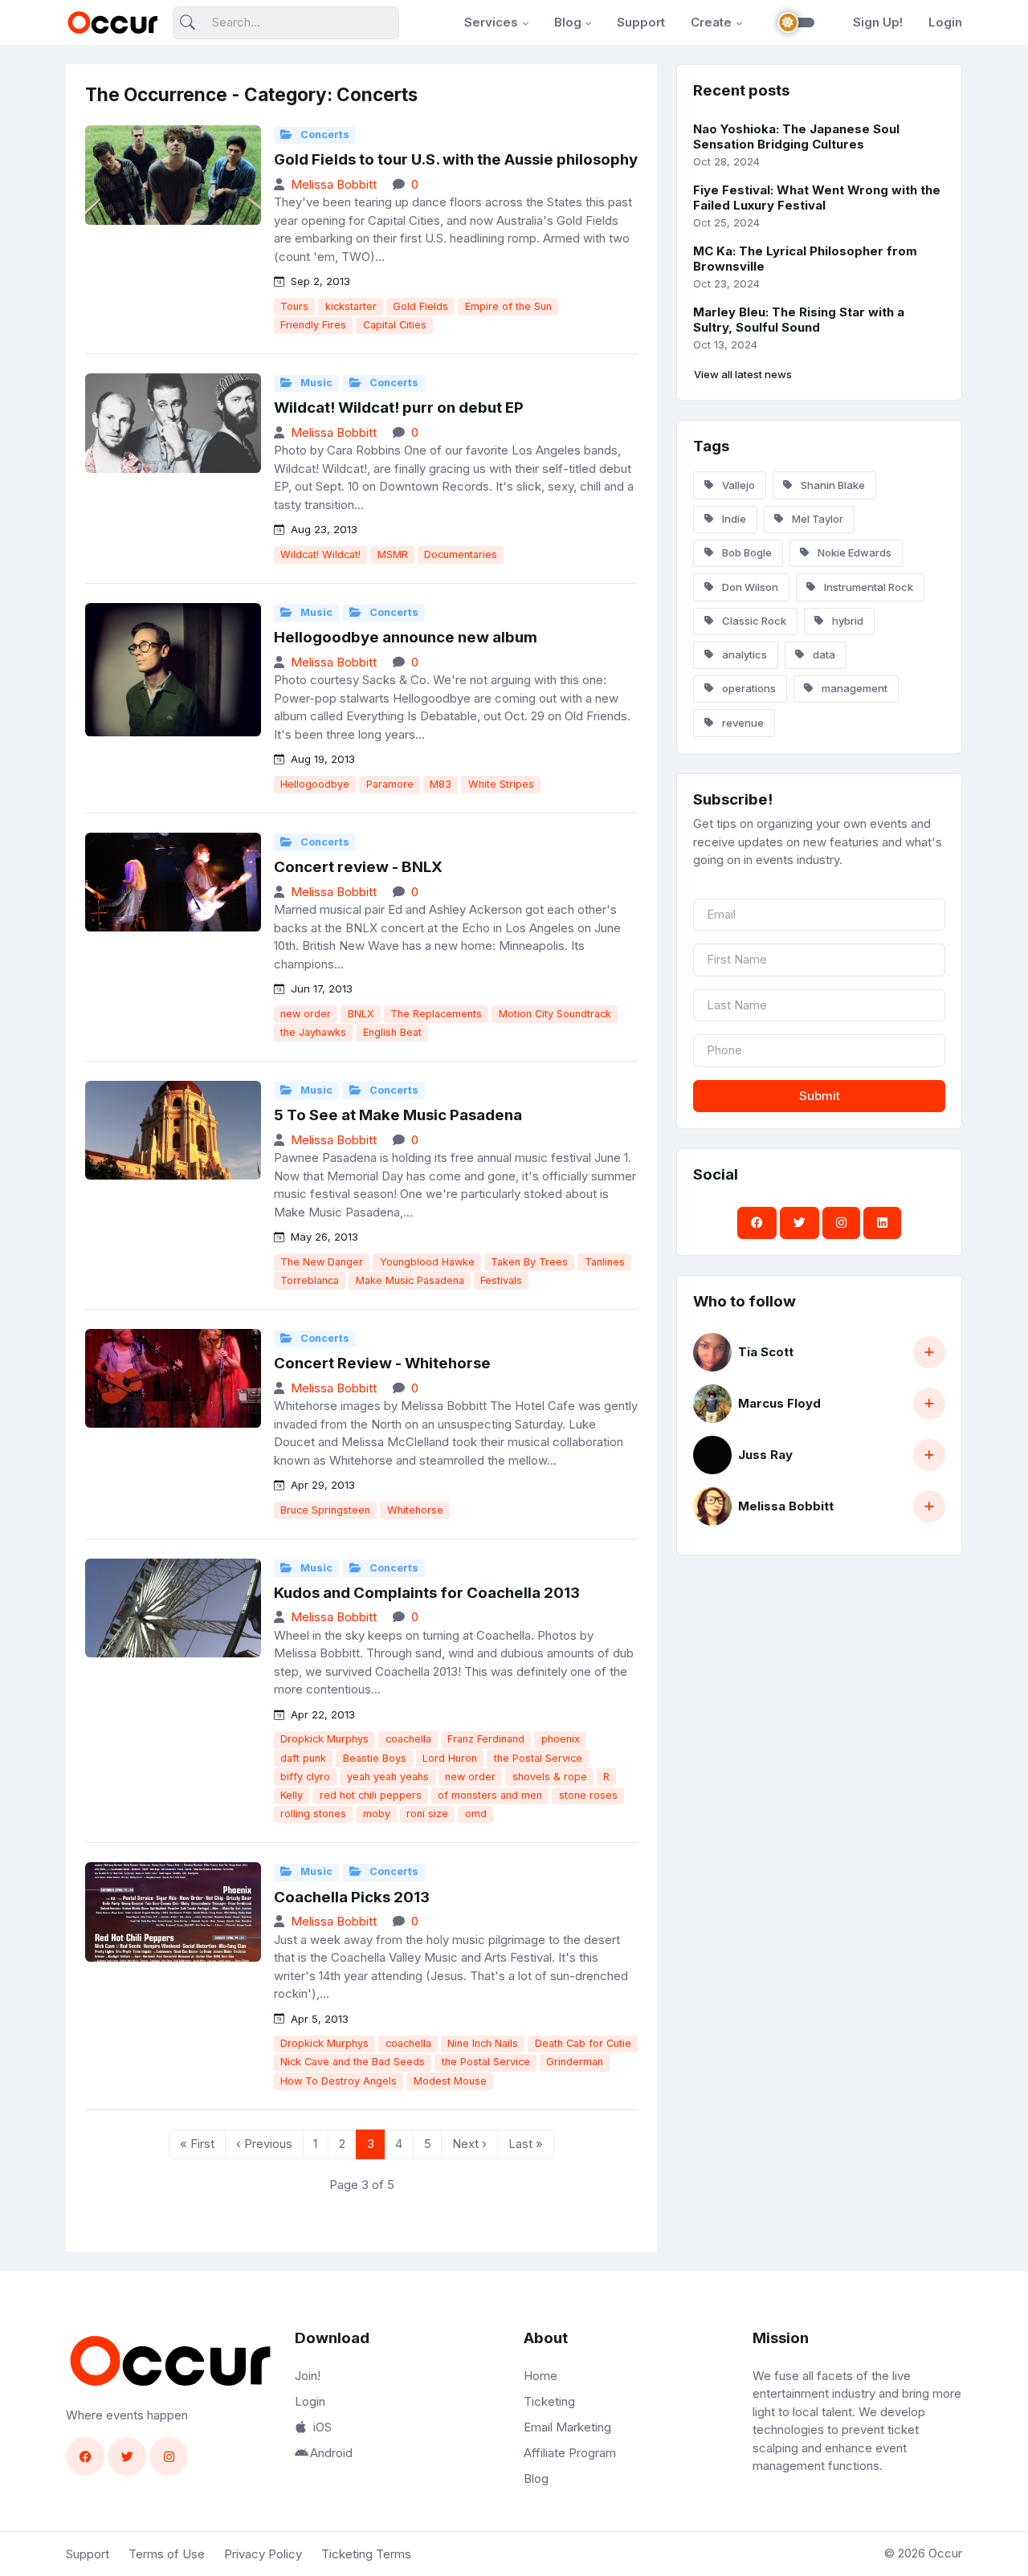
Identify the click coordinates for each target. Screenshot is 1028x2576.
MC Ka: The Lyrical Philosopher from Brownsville (805, 259)
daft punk (303, 1758)
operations (748, 688)
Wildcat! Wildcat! (320, 554)
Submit (820, 1096)
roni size (427, 1814)
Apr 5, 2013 (318, 2019)
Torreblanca (310, 1280)
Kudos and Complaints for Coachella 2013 (427, 1593)
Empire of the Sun (508, 306)
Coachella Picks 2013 (352, 1897)
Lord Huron (450, 1758)
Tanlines (605, 1262)
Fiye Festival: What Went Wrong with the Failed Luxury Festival (817, 198)
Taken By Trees (529, 1262)
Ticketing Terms (366, 2554)
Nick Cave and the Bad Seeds (353, 2062)
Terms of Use (167, 2554)
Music (315, 383)
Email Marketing (567, 2427)
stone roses (588, 1795)
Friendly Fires (313, 325)
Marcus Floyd (779, 1403)
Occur (945, 2553)
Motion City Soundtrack (555, 1014)
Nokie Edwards (853, 552)
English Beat (392, 1032)
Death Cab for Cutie (583, 2043)
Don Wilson (749, 587)
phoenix (561, 1739)
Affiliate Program (570, 2453)
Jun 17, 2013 (320, 988)
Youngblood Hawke (427, 1262)
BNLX (361, 1014)
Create (711, 22)
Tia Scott (766, 1352)
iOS (322, 2427)
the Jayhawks (313, 1032)
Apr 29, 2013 (321, 1485)
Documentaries (461, 554)
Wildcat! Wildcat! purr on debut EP (399, 408)
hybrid (846, 621)
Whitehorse (415, 1510)
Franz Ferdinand (486, 1739)
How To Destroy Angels (339, 2081)
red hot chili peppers (371, 1795)
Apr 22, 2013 (321, 1714)
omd (476, 1814)
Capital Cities (395, 325)
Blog (568, 22)
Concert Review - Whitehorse (382, 1363)
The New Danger (322, 1262)
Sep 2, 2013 (319, 281)
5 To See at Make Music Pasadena (398, 1115)
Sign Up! (878, 22)
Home (541, 2376)
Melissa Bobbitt (334, 184)
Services (491, 22)
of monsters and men (490, 1795)
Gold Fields (420, 306)
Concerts (324, 135)
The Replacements (436, 1014)
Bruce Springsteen (325, 1510)
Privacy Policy (263, 2554)
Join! (308, 2376)
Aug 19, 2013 (321, 759)
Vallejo (737, 485)
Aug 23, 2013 (322, 529)
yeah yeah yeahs (388, 1777)
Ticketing (549, 2401)
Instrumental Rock (867, 587)
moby (377, 1814)
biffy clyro (305, 1777)
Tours (294, 306)
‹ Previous (264, 2144)
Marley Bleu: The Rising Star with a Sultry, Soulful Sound (799, 320)
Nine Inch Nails (483, 2043)
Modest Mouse (450, 2081)
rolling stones (313, 1814)
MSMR (393, 554)
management (853, 688)
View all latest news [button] (743, 374)
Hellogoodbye (315, 784)
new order (306, 1014)
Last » (526, 2144)
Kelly (292, 1795)
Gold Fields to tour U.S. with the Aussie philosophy (456, 159)
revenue (742, 723)
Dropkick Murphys (324, 1739)
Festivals (501, 1280)
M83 (441, 784)
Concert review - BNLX (358, 867)
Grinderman (575, 2062)
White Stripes (501, 784)
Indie (733, 519)
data (823, 654)
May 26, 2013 (323, 1237)
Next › (469, 2144)
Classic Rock (753, 621)
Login (945, 22)
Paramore (390, 784)
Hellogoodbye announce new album (406, 637)
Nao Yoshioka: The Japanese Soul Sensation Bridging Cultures (796, 137)
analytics (743, 654)
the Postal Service (538, 1758)
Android (331, 2453)
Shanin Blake (832, 485)
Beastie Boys (375, 1758)
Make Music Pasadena (410, 1280)
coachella (408, 1739)
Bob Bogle (746, 552)
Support (641, 22)
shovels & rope (550, 1777)
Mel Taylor (816, 519)
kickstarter (351, 306)
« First (197, 2144)
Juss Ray (765, 1455)
